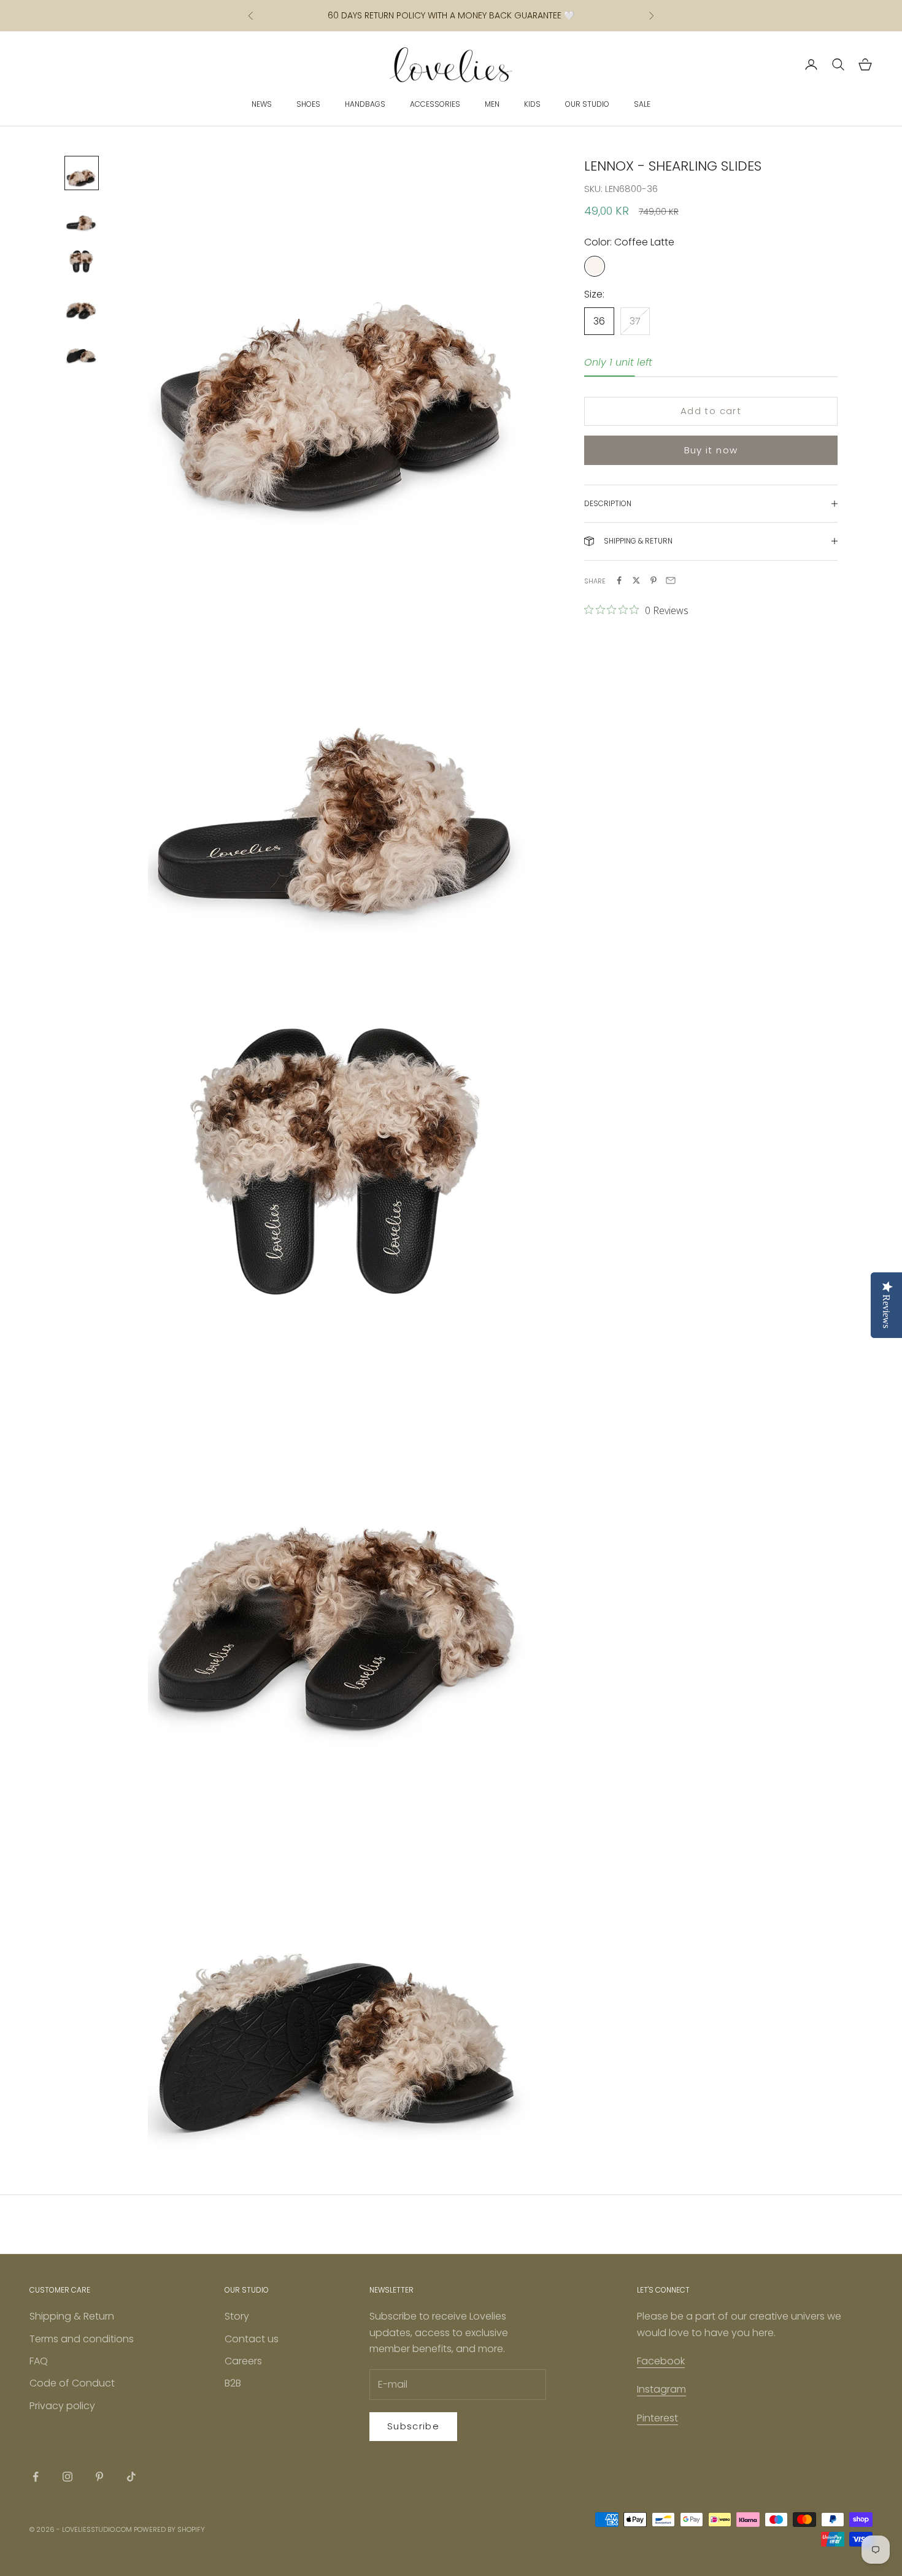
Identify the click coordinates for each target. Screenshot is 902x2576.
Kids (532, 104)
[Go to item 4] (82, 306)
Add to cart (711, 411)
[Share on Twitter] (636, 580)
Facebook (661, 2361)
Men (492, 104)
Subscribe (413, 2426)
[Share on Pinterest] (653, 580)
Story (237, 2316)
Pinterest (657, 2418)
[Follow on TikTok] (131, 2477)
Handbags (365, 104)
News (262, 104)
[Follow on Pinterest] (99, 2477)
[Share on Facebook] (619, 580)
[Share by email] (671, 580)
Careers (243, 2361)
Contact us (252, 2339)
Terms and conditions (82, 2339)
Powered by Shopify (169, 2529)
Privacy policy (62, 2406)
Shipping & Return (72, 2316)
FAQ (39, 2361)
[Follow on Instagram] (67, 2477)
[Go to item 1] (82, 173)
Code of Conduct (72, 2383)
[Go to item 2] (82, 217)
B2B (233, 2383)
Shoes (308, 104)
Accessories (435, 104)
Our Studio (587, 104)
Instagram (661, 2389)
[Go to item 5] (82, 350)
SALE (642, 104)
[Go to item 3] (82, 261)
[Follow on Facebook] (36, 2477)
